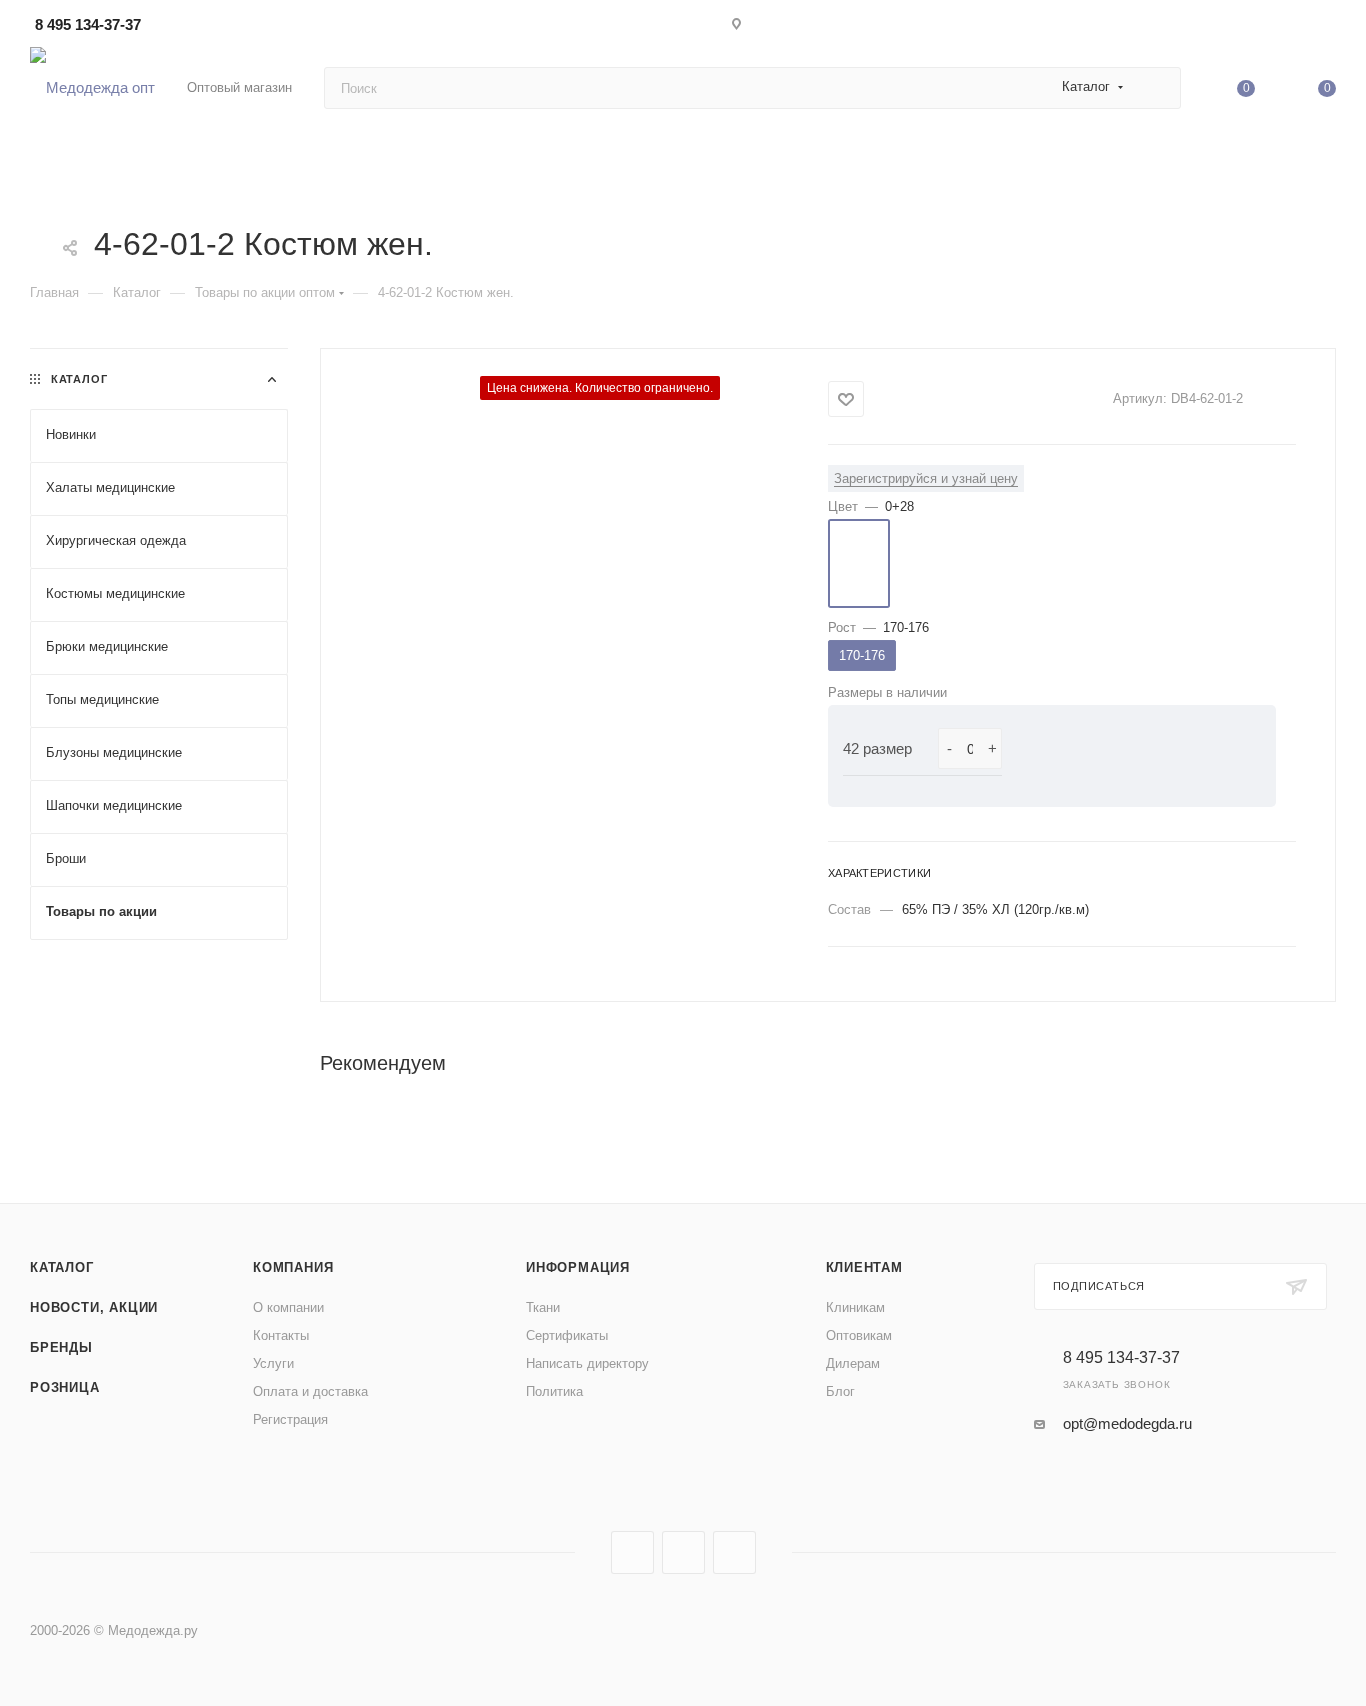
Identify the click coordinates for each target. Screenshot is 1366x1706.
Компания (293, 1267)
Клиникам (855, 1307)
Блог (840, 1391)
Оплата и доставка (310, 1391)
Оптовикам (859, 1335)
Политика (554, 1391)
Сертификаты (567, 1335)
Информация (578, 1267)
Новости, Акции (94, 1307)
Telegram (683, 1552)
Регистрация (290, 1419)
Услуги (273, 1363)
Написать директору (587, 1363)
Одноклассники (734, 1552)
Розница (65, 1387)
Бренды (61, 1347)
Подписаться (1099, 1286)
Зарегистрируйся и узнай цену (926, 478)
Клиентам (864, 1267)
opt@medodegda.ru (1127, 1423)
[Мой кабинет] (1327, 27)
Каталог (62, 1267)
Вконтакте (632, 1552)
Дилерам (853, 1363)
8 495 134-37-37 (88, 24)
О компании (288, 1307)
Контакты (281, 1335)
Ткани (543, 1307)
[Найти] (1156, 88)
